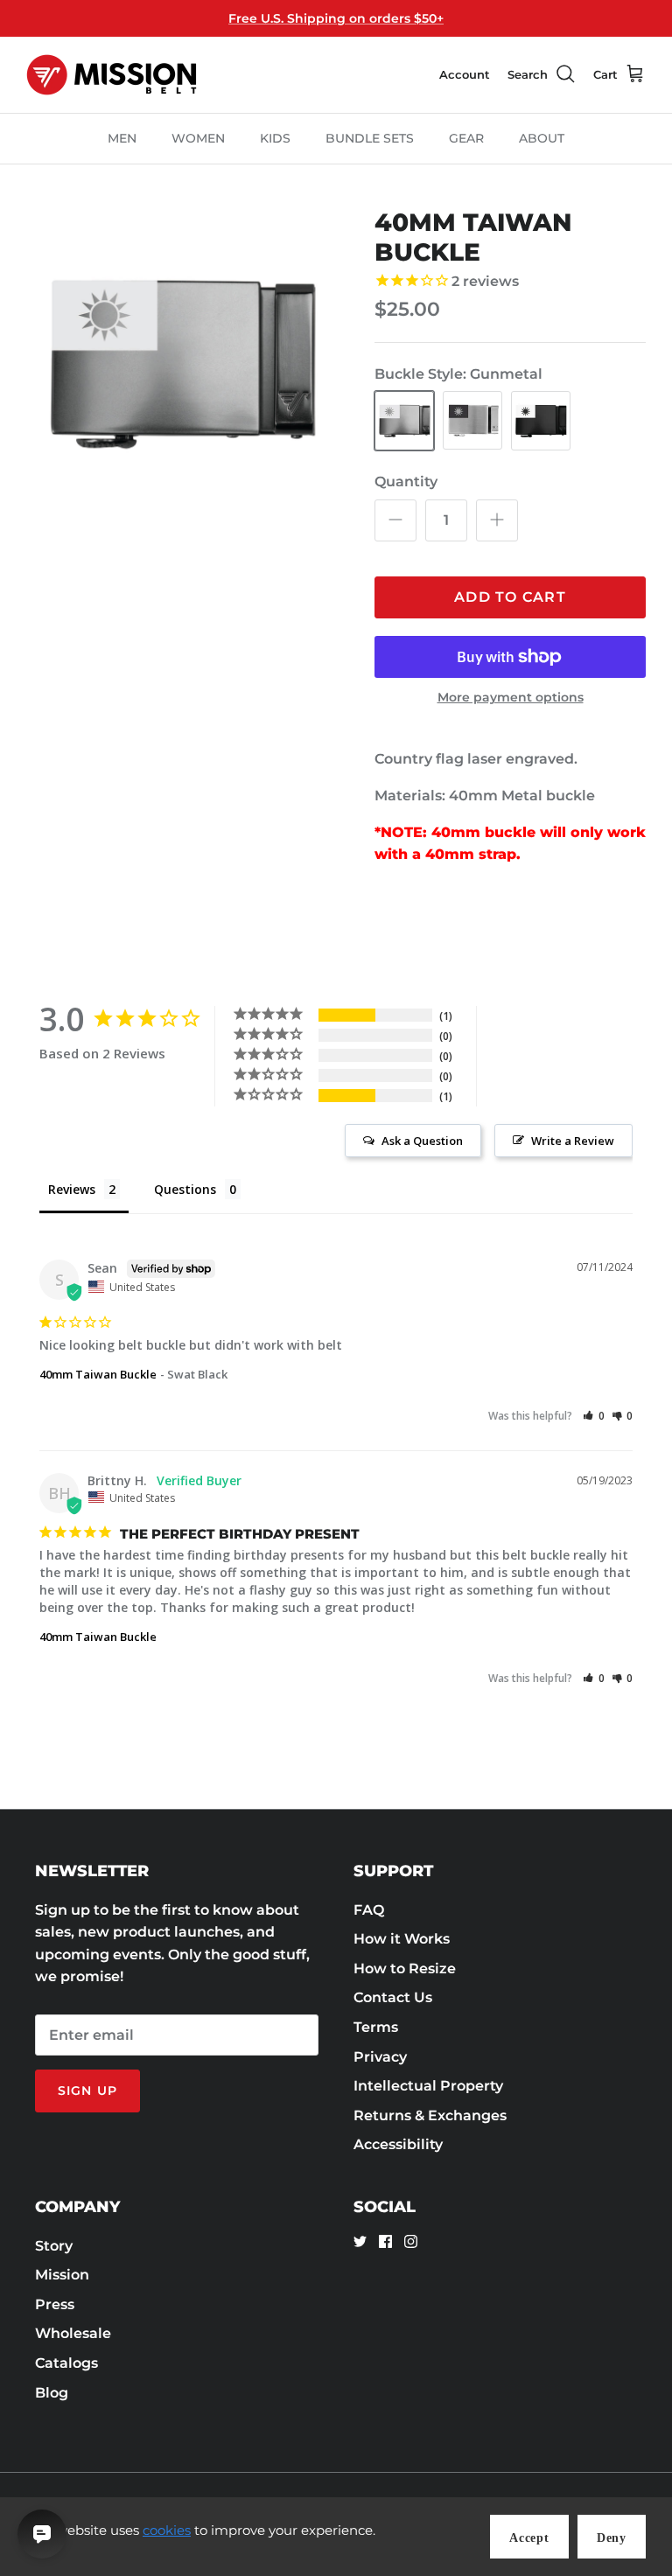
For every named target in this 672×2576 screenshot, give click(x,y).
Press (55, 2304)
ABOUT (542, 138)
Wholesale (73, 2333)
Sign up (87, 2091)
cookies (167, 2530)
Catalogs (66, 2363)
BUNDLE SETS (370, 138)
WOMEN (198, 138)
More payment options (511, 698)
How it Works (402, 1939)
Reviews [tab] (72, 1189)
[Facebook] (385, 2241)
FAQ (369, 1910)
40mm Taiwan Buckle (98, 1374)
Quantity (406, 482)
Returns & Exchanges (430, 2115)
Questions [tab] (185, 1189)
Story (54, 2246)
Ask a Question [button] (422, 1141)
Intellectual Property (428, 2086)
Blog (52, 2393)
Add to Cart (510, 597)
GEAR (466, 138)
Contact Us (393, 1997)
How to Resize (405, 1969)
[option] (181, 363)
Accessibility (398, 2144)
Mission (62, 2275)
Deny (612, 2538)
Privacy (380, 2057)
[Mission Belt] (112, 75)
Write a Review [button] (573, 1141)
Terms (376, 2027)
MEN (122, 138)
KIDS (275, 138)
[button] (594, 1416)
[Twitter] (360, 2241)
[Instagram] (411, 2241)
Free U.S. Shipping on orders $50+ (336, 18)
